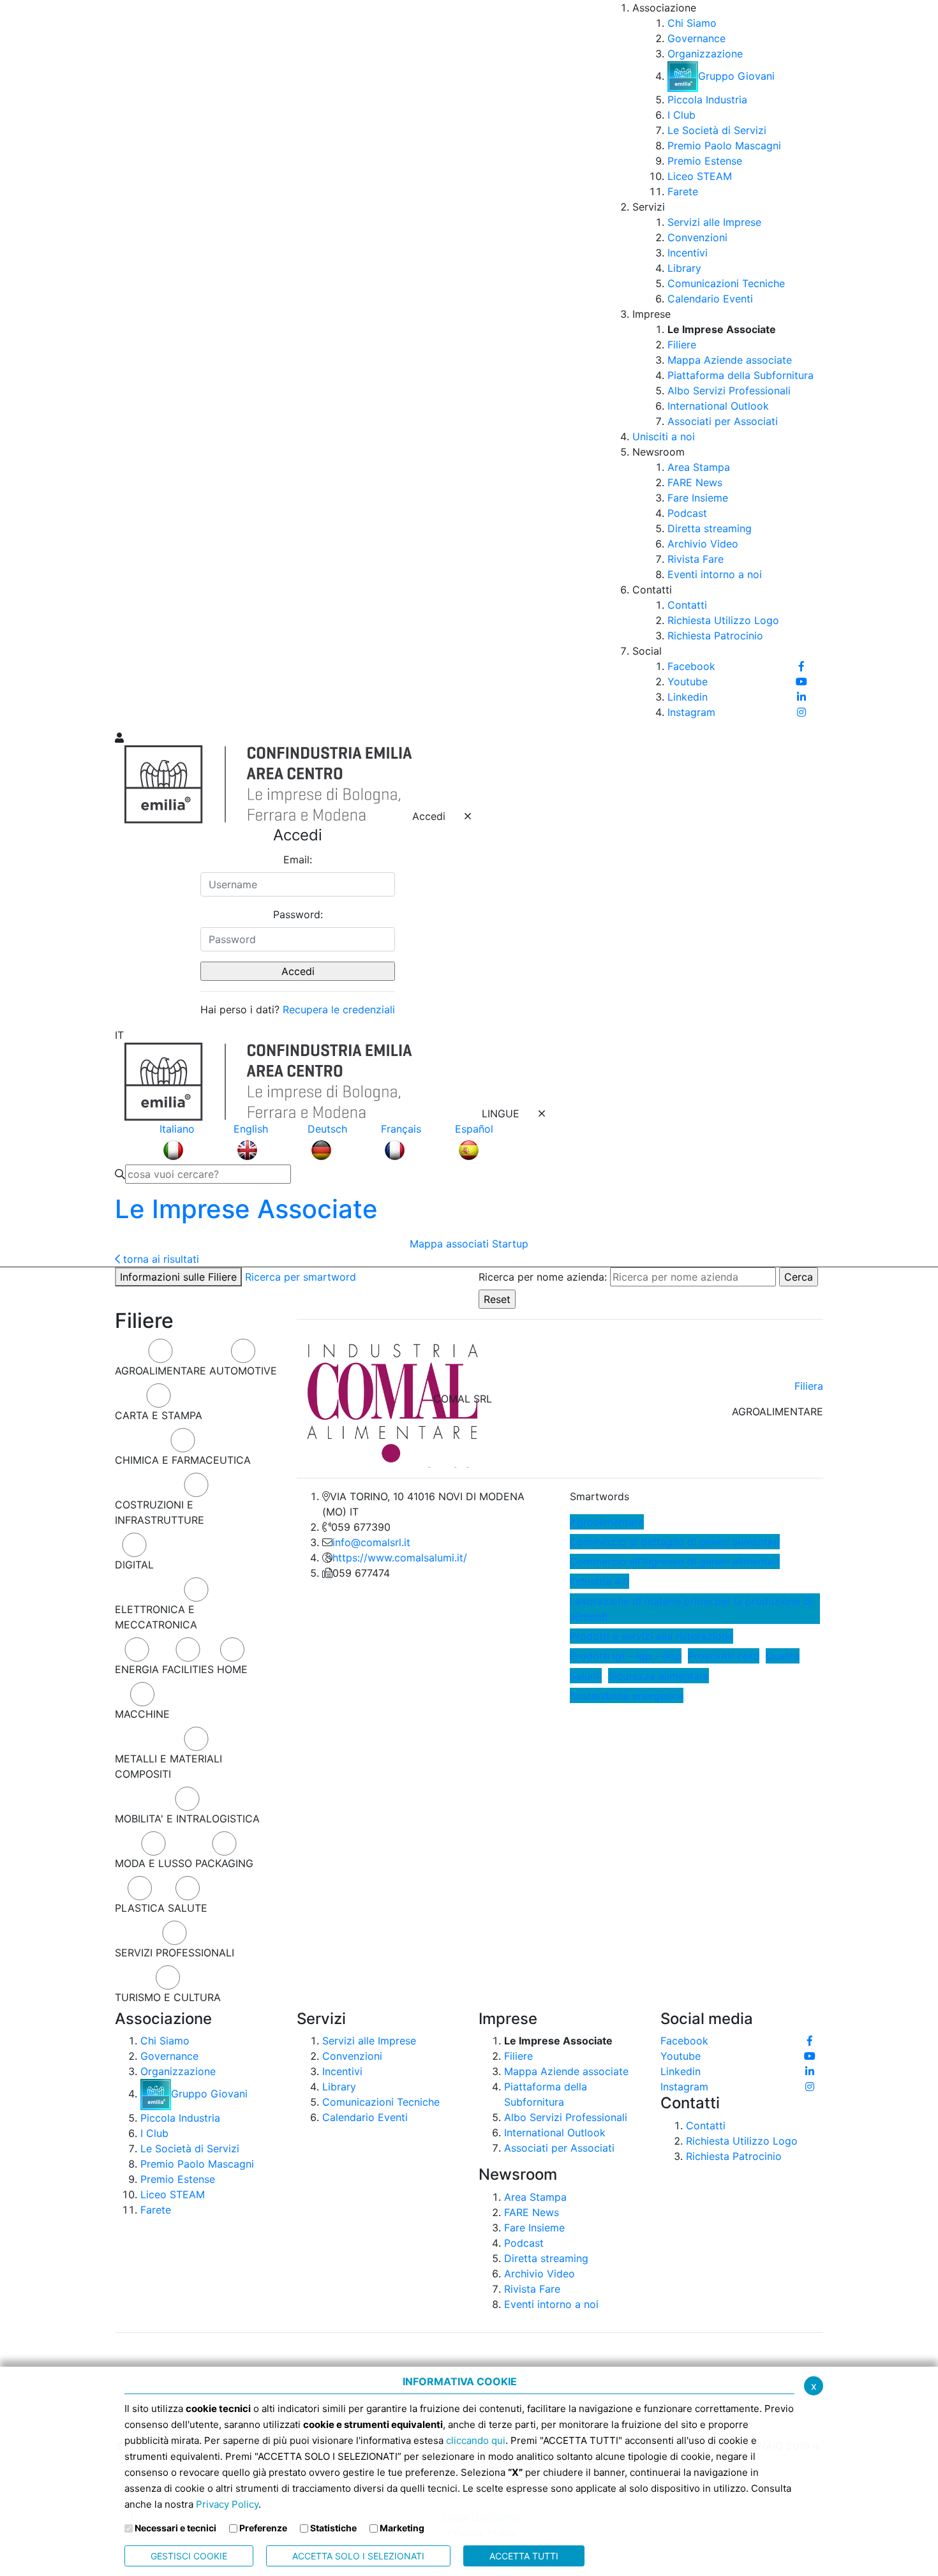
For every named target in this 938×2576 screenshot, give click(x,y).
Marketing (402, 2528)
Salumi (586, 1676)
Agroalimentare (607, 1522)
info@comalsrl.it (371, 1542)
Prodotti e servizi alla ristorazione (651, 1636)
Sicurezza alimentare (659, 1676)
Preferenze (263, 2528)
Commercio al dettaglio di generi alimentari (675, 1542)
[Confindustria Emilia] (131, 364)
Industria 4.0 (599, 1581)
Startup (510, 1244)
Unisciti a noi (664, 436)
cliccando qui (476, 2440)
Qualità (783, 1656)
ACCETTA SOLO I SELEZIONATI (358, 2556)
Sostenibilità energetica (627, 1695)
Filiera (809, 1386)
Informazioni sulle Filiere (178, 1277)
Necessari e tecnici (175, 2528)
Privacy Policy (227, 2504)
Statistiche (333, 2528)
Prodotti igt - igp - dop (626, 1656)
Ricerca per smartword (301, 1277)
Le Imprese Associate (246, 1209)
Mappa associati (449, 1244)
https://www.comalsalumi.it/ (400, 1558)
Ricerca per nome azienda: (543, 1277)
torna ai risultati (160, 1259)
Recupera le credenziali (339, 1009)
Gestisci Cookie (189, 2556)
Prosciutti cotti (724, 1656)
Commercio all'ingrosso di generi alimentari (675, 1561)
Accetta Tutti (524, 2556)
